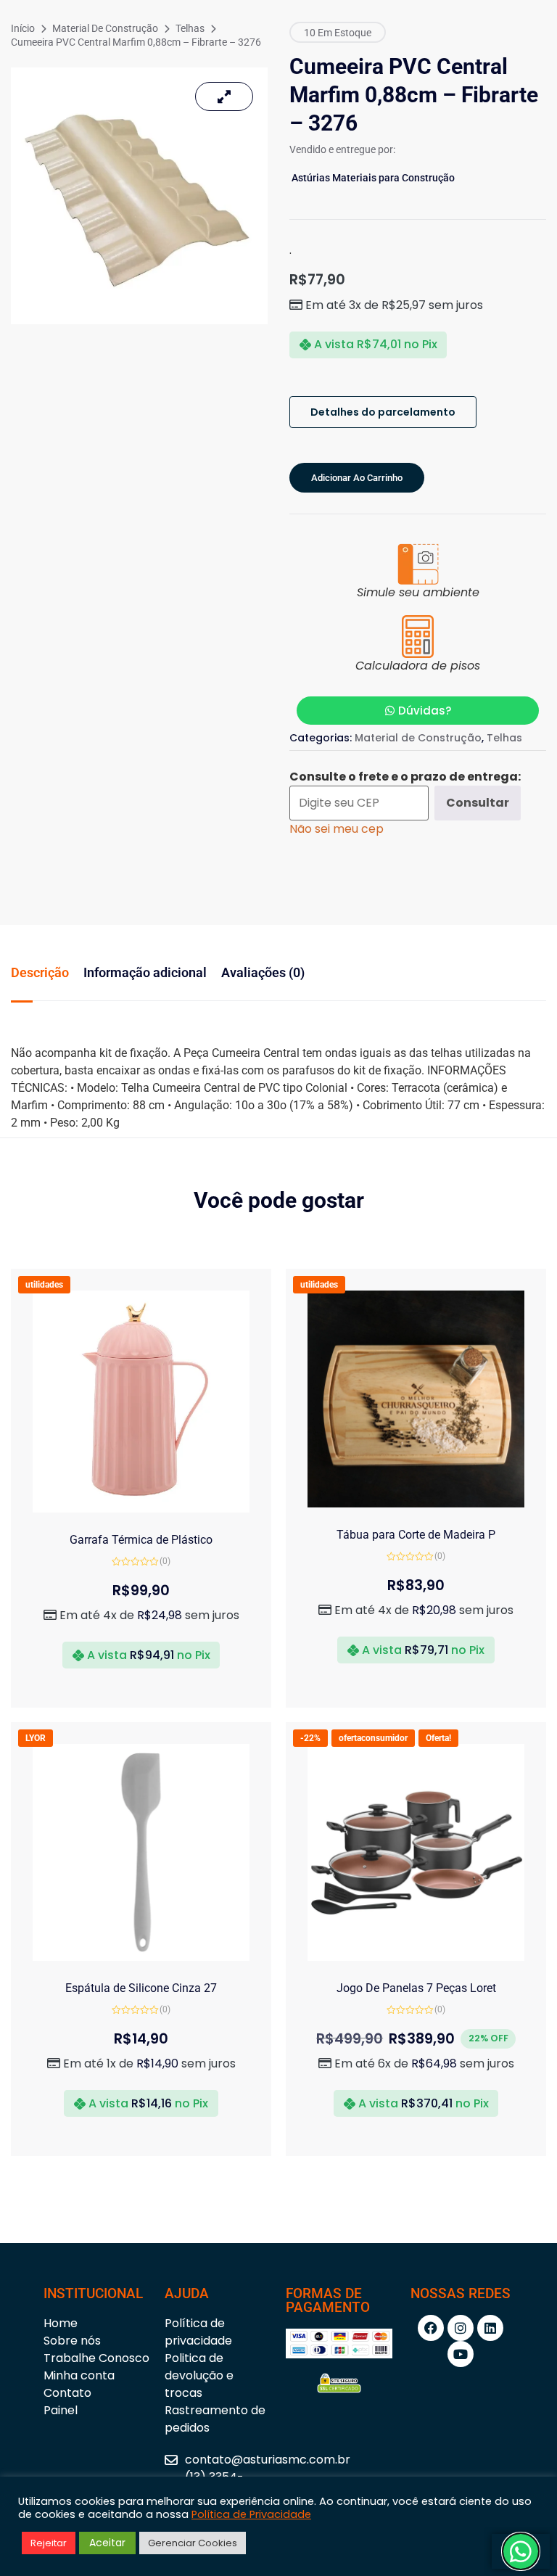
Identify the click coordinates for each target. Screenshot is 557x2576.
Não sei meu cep (337, 829)
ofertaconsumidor (373, 1738)
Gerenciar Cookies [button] (193, 2543)
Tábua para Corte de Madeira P (416, 1535)
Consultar (478, 803)
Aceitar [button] (107, 2543)
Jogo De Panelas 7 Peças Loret (416, 1988)
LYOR (36, 1738)
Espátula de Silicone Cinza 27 (141, 1988)
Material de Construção (105, 28)
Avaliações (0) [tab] (263, 972)
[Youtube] (461, 2354)
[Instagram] (461, 2328)
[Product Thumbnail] (224, 96)
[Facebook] (431, 2328)
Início (23, 28)
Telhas (190, 28)
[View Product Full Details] (141, 1509)
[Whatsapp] (521, 2551)
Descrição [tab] (40, 972)
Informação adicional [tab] (145, 972)
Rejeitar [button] (49, 2543)
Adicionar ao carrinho (357, 478)
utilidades (44, 1285)
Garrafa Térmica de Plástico (141, 1540)
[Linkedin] (490, 2328)
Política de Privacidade (251, 2514)
